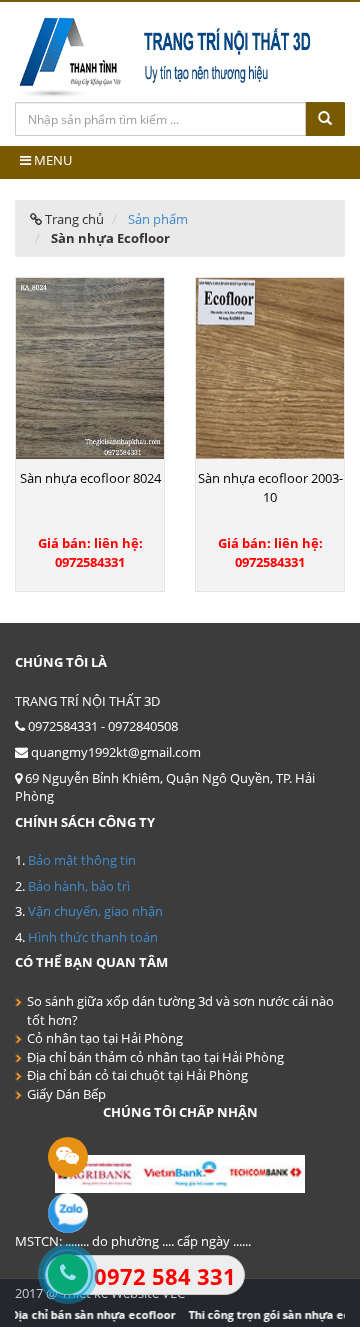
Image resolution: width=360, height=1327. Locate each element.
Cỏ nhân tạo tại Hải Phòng (105, 1038)
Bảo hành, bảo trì (79, 886)
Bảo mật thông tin (82, 860)
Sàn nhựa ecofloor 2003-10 (270, 487)
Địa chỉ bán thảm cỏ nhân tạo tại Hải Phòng (155, 1057)
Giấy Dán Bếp (66, 1094)
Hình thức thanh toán (93, 937)
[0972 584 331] (67, 1274)
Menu (51, 160)
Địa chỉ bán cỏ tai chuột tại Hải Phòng (137, 1075)
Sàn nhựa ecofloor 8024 (90, 478)
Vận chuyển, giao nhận (95, 911)
